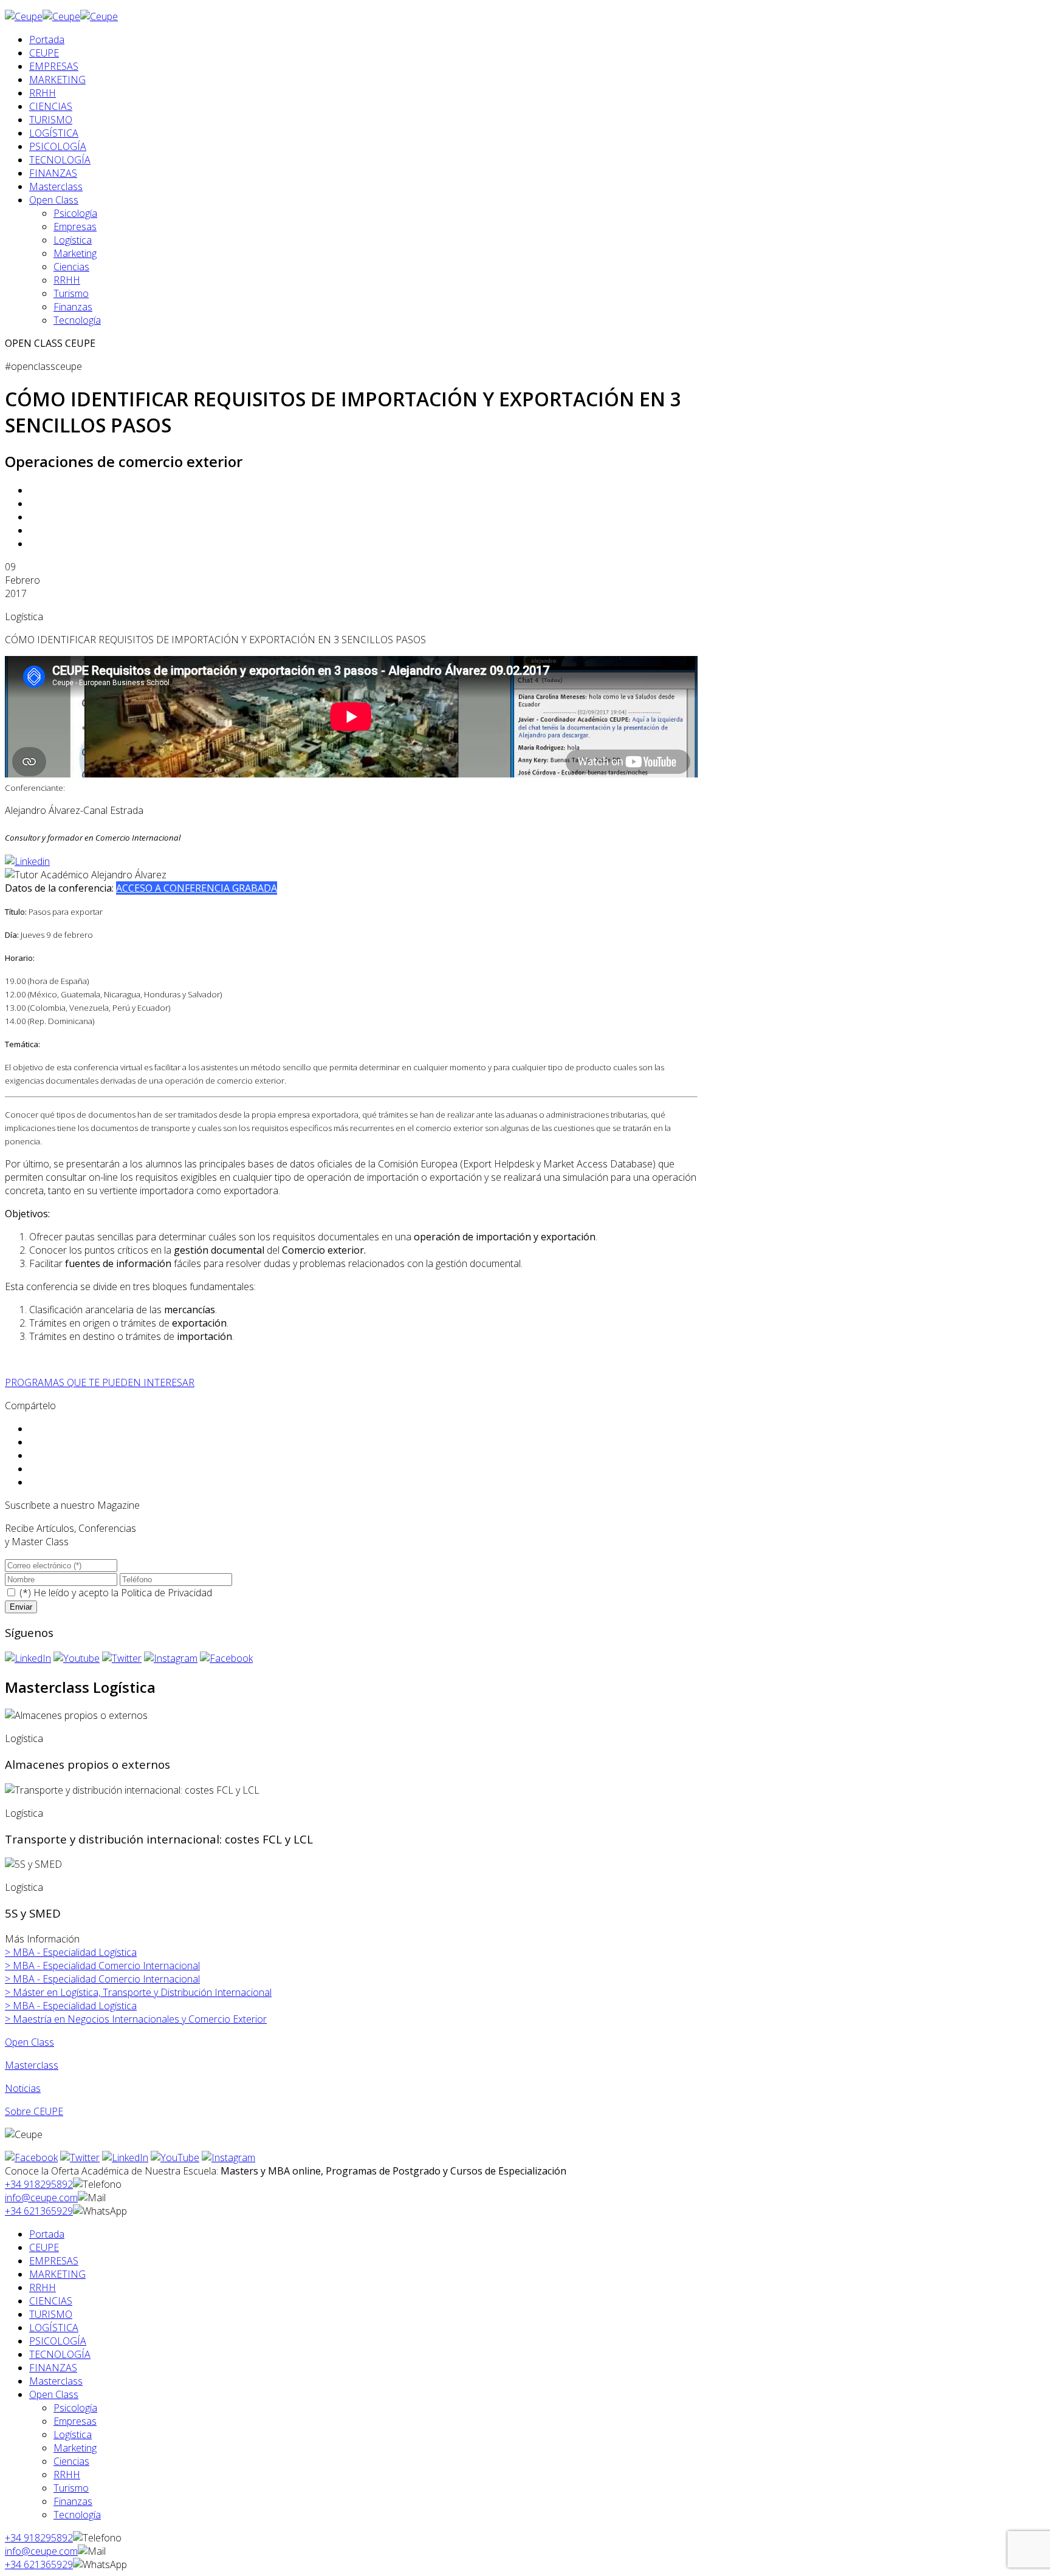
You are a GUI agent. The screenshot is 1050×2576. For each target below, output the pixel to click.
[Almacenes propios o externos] (76, 1715)
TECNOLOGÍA (60, 160)
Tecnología (77, 320)
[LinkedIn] (28, 1658)
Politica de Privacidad (166, 1593)
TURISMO (51, 120)
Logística (73, 240)
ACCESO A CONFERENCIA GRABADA (197, 888)
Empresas (75, 227)
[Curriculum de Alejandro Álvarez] (27, 861)
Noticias (23, 2088)
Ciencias (71, 267)
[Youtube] (77, 1658)
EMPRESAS (54, 66)
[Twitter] (122, 1658)
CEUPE (44, 53)
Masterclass (56, 186)
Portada (47, 39)
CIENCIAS (51, 106)
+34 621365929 (39, 2211)
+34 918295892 (39, 2184)
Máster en (138, 1992)
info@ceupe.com (41, 2198)
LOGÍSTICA (54, 133)
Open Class (54, 200)
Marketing (75, 253)
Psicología (75, 213)
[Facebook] (226, 1658)
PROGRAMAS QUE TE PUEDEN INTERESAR (100, 1382)
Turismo (71, 293)
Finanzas (73, 307)
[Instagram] (171, 1658)
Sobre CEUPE (34, 2111)
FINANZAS (53, 173)
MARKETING (57, 80)
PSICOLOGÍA (58, 146)
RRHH (43, 93)
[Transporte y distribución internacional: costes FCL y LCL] (132, 1790)
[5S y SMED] (33, 1864)
